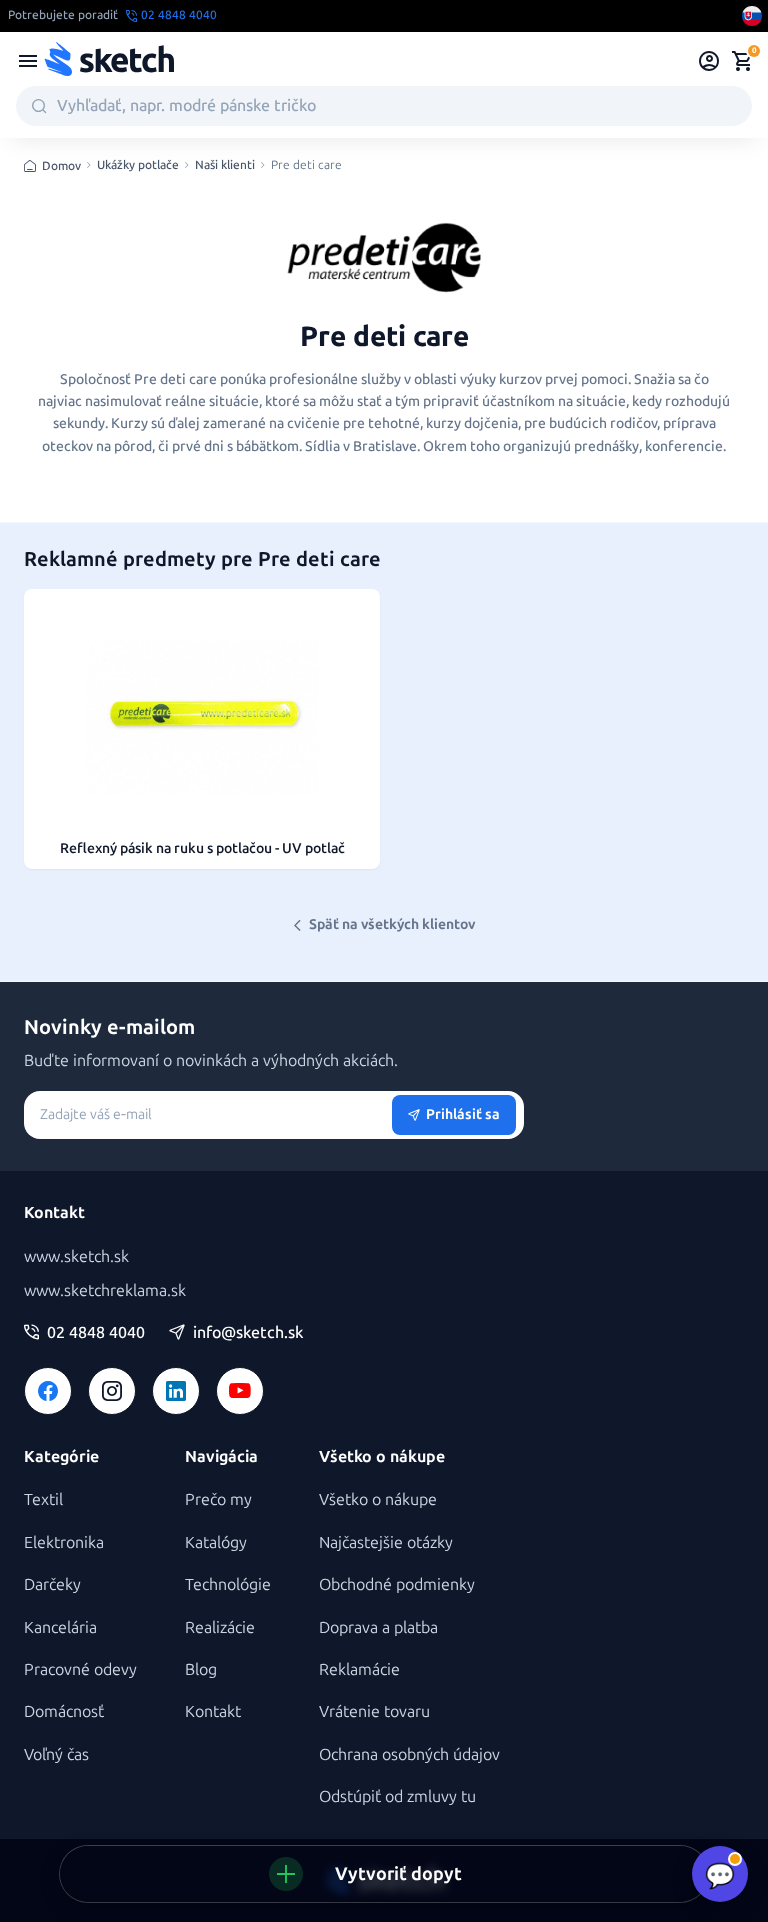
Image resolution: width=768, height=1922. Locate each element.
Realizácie (220, 1627)
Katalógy (216, 1542)
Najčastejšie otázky (386, 1542)
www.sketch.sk (76, 1256)
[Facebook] (48, 1391)
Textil (43, 1499)
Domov (61, 166)
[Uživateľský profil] (709, 61)
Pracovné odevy (80, 1669)
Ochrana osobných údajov (409, 1754)
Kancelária (60, 1627)
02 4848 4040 (96, 1333)
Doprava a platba (378, 1627)
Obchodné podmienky (397, 1584)
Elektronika (64, 1542)
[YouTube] (240, 1391)
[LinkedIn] (176, 1391)
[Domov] (109, 61)
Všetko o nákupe (378, 1499)
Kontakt (213, 1711)
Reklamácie (359, 1669)
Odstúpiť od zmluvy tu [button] (397, 1796)
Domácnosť (64, 1711)
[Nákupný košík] (742, 61)
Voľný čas (56, 1754)
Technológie (228, 1584)
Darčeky (52, 1584)
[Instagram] (112, 1391)
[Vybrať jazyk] (752, 16)
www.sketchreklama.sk (105, 1290)
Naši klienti (225, 165)
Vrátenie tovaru (374, 1711)
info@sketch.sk (248, 1333)
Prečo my (218, 1499)
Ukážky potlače (138, 165)
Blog (201, 1669)
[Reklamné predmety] (28, 61)
